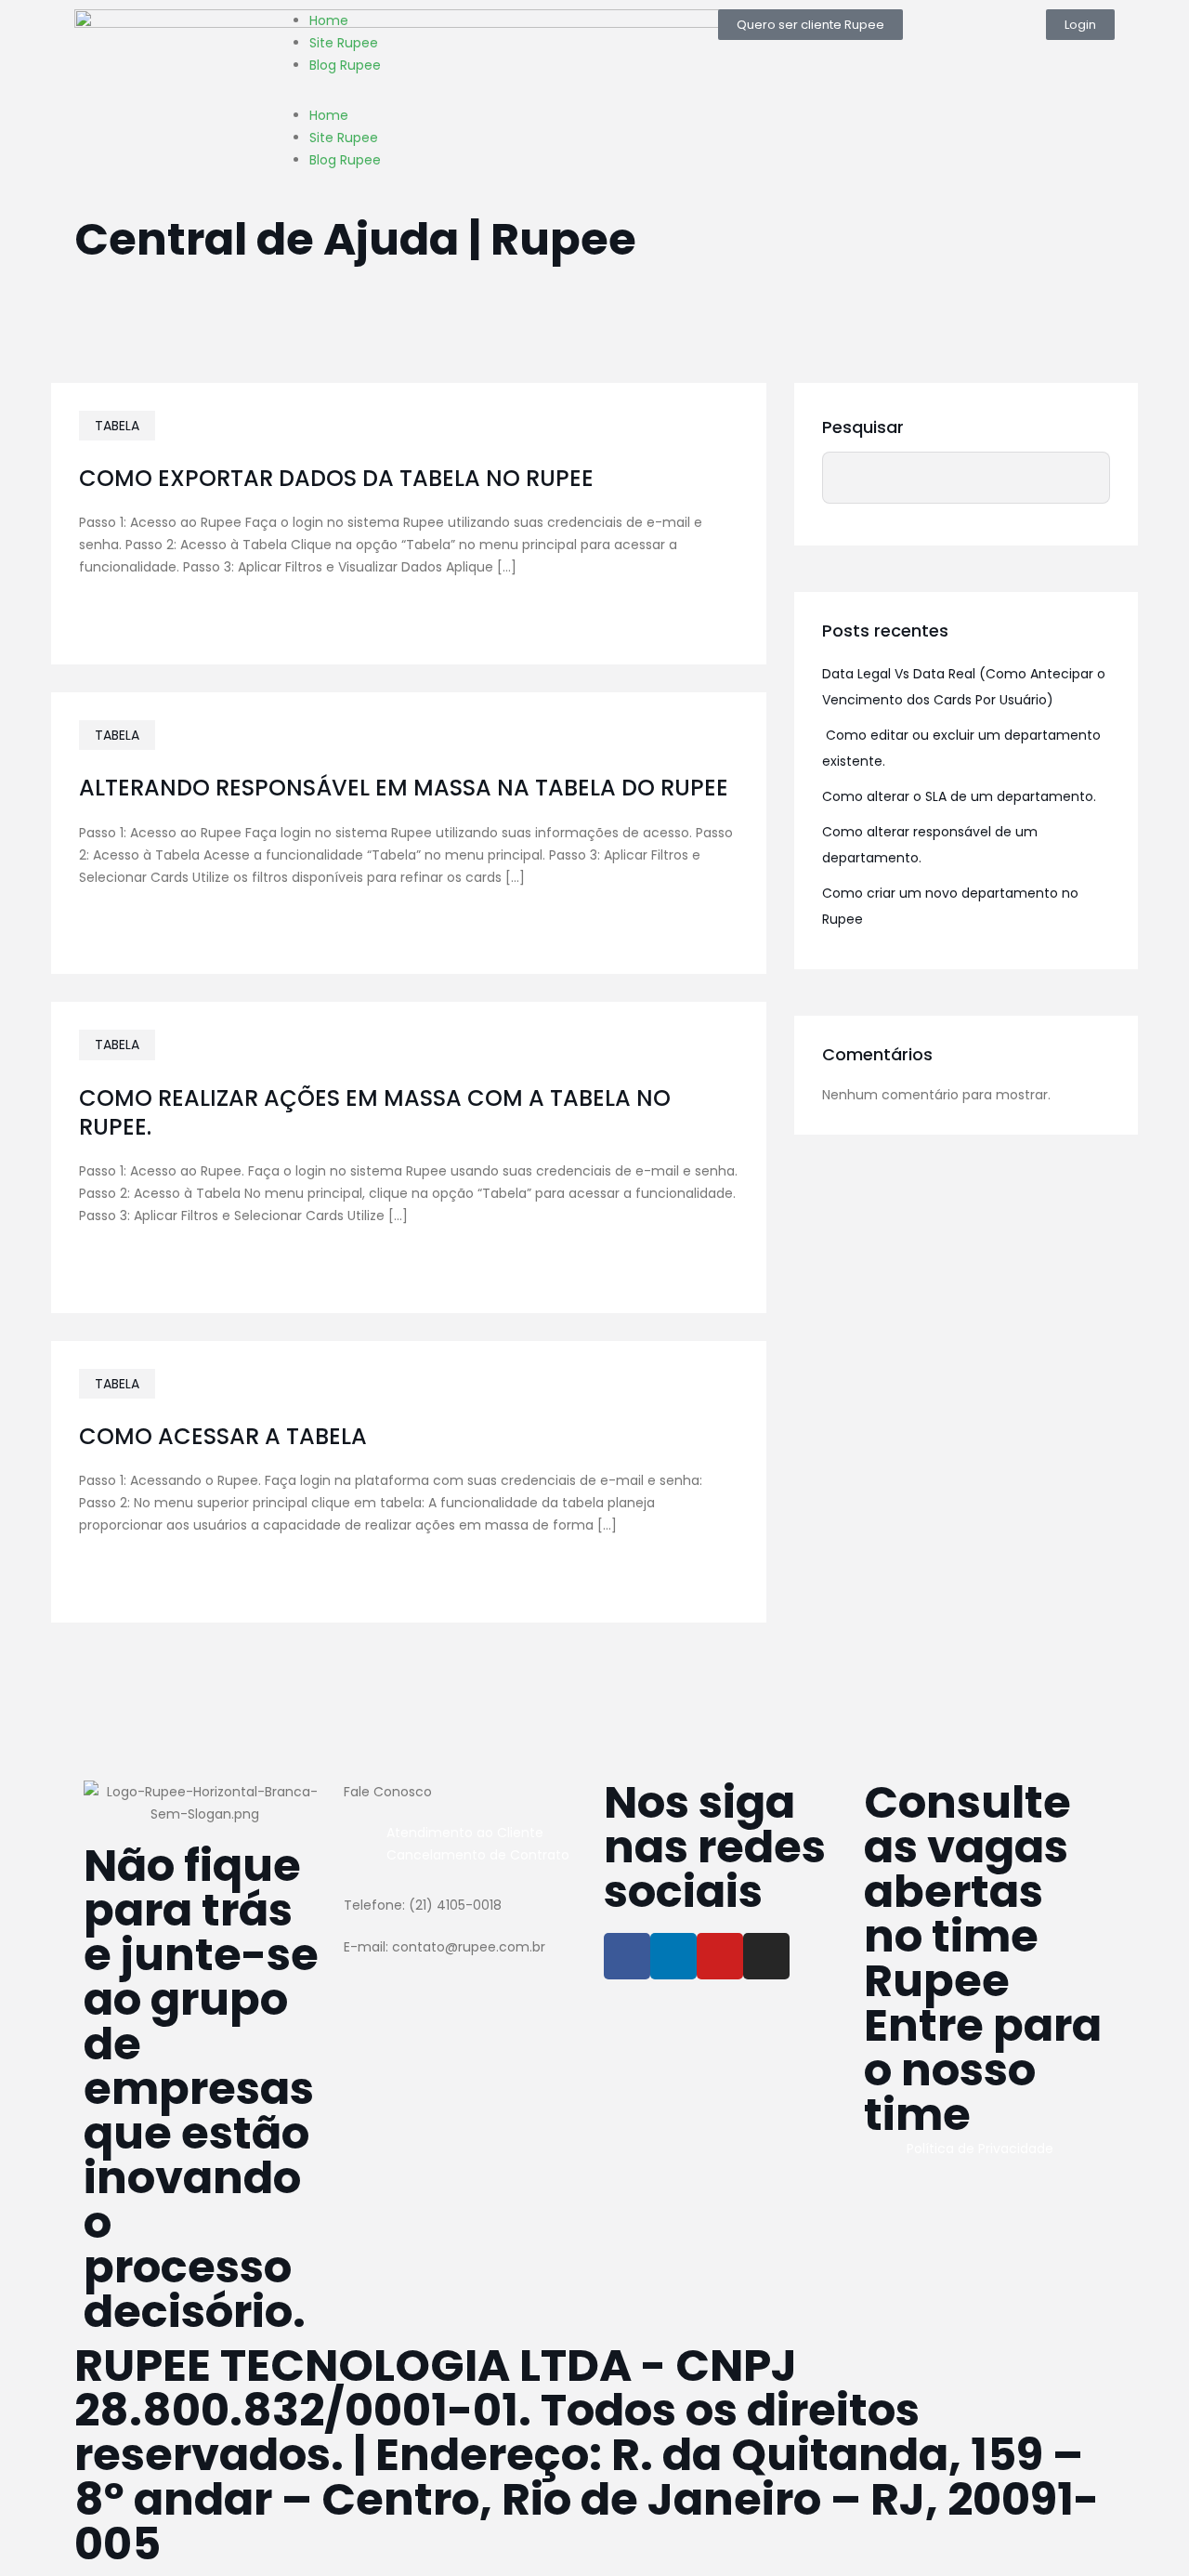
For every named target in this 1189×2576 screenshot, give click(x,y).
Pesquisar (863, 427)
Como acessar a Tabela (223, 1436)
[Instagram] (766, 1956)
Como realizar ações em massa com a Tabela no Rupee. (375, 1112)
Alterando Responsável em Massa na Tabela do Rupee (404, 788)
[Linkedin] (673, 1956)
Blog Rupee (345, 65)
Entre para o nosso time (983, 2070)
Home (329, 20)
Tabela (117, 426)
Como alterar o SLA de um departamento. (959, 796)
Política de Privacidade (980, 2149)
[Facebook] (627, 1956)
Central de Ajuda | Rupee (355, 239)
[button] (810, 25)
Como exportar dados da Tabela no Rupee (336, 478)
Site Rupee (344, 43)
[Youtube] (720, 1956)
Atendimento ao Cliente (465, 1833)
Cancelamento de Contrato (478, 1855)
